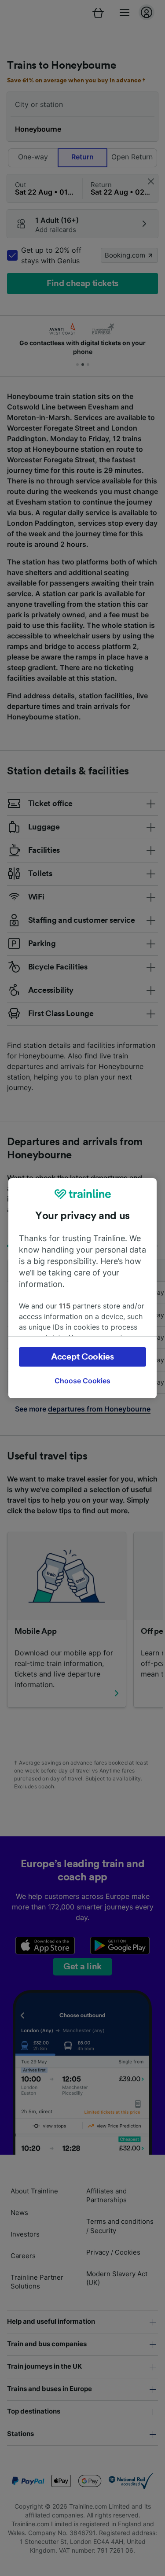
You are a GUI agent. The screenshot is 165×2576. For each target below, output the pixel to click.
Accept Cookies (82, 1357)
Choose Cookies (82, 1381)
